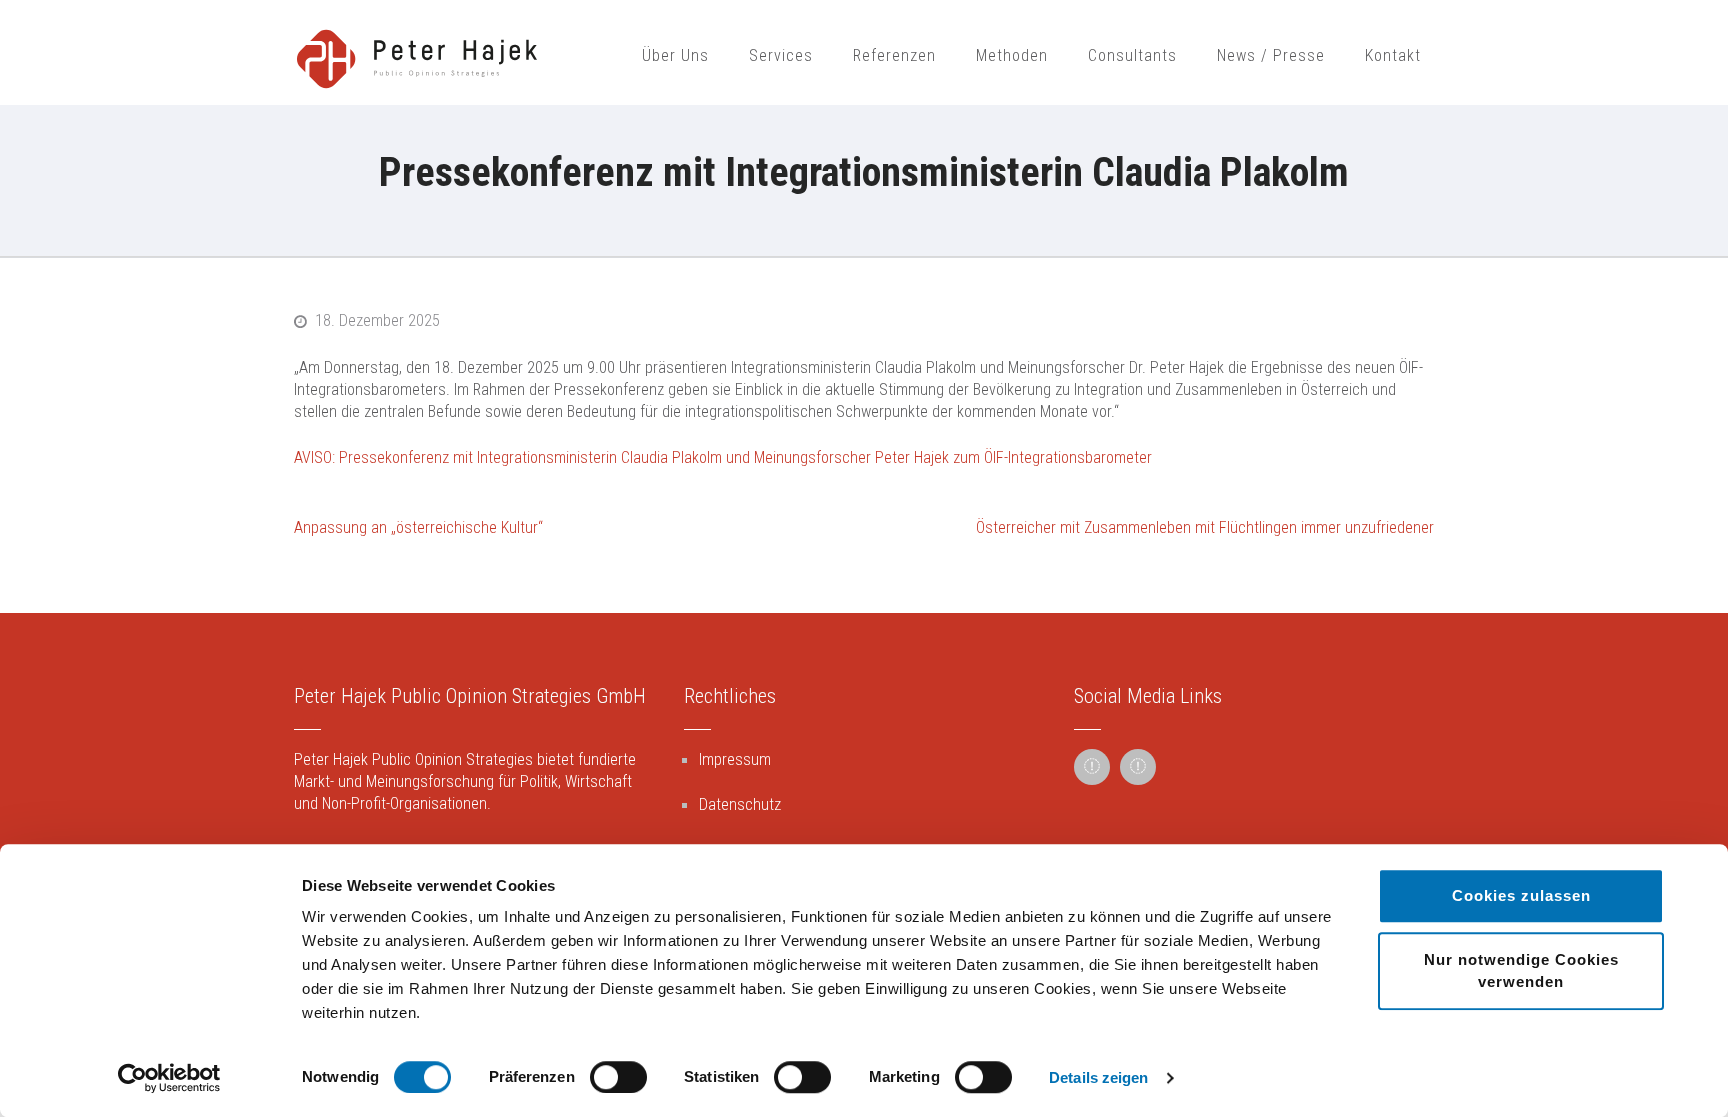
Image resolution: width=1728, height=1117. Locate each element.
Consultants (1132, 55)
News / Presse (1271, 55)
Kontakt (1393, 55)
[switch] (618, 1077)
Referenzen (894, 55)
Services (781, 55)
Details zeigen (1098, 1077)
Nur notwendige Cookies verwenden (1521, 970)
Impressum (735, 759)
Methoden (1012, 55)
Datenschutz (740, 804)
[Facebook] (1092, 767)
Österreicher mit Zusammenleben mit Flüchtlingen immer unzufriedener (1205, 527)
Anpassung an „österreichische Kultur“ (418, 527)
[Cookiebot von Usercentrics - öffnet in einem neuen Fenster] (169, 1078)
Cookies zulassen (1521, 895)
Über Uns (675, 55)
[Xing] (1138, 767)
